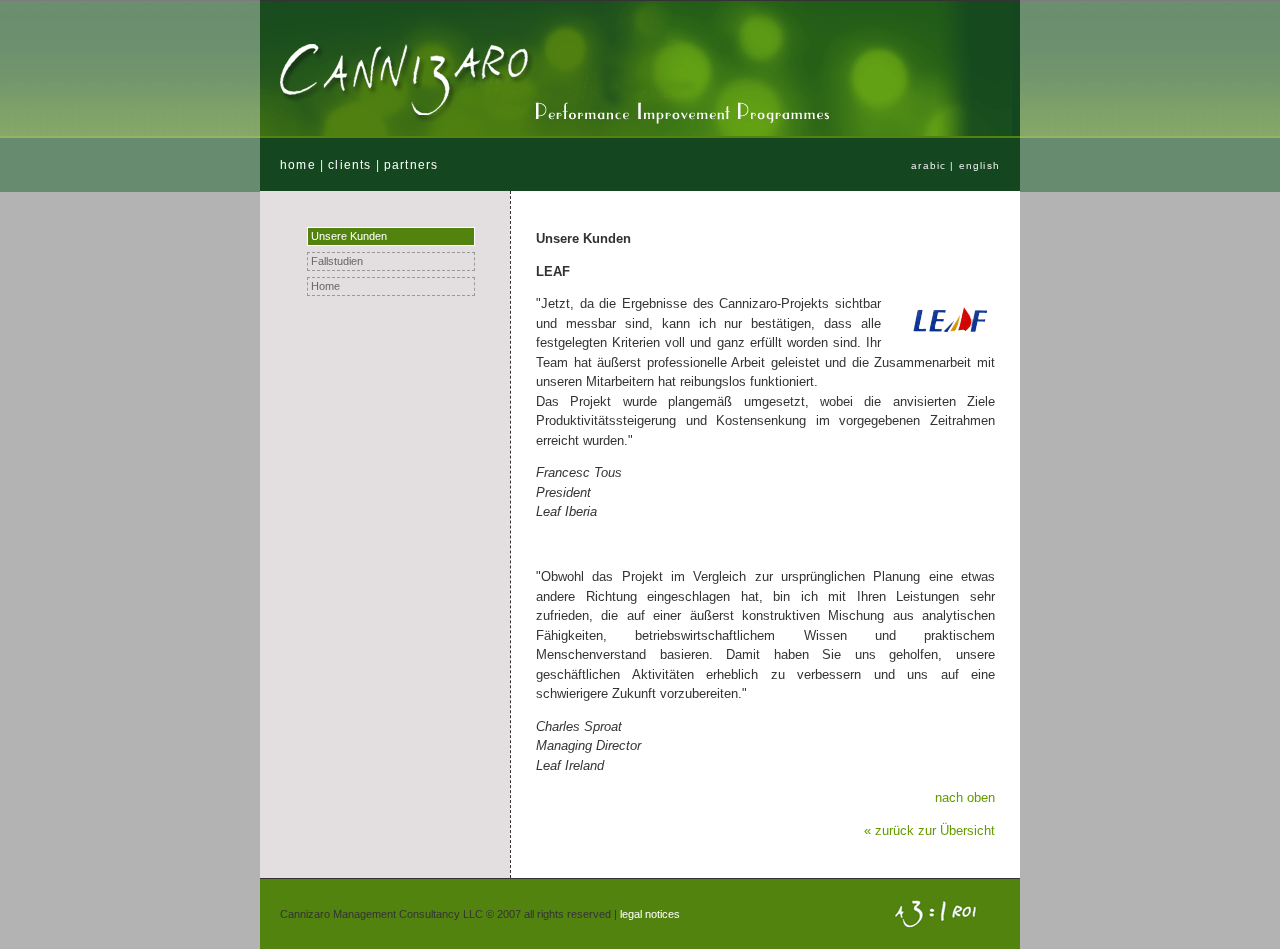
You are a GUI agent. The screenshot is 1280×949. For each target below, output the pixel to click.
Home (325, 286)
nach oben (965, 797)
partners (411, 164)
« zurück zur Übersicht (929, 830)
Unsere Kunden (349, 236)
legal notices (650, 914)
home (298, 164)
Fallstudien (337, 261)
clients (349, 164)
